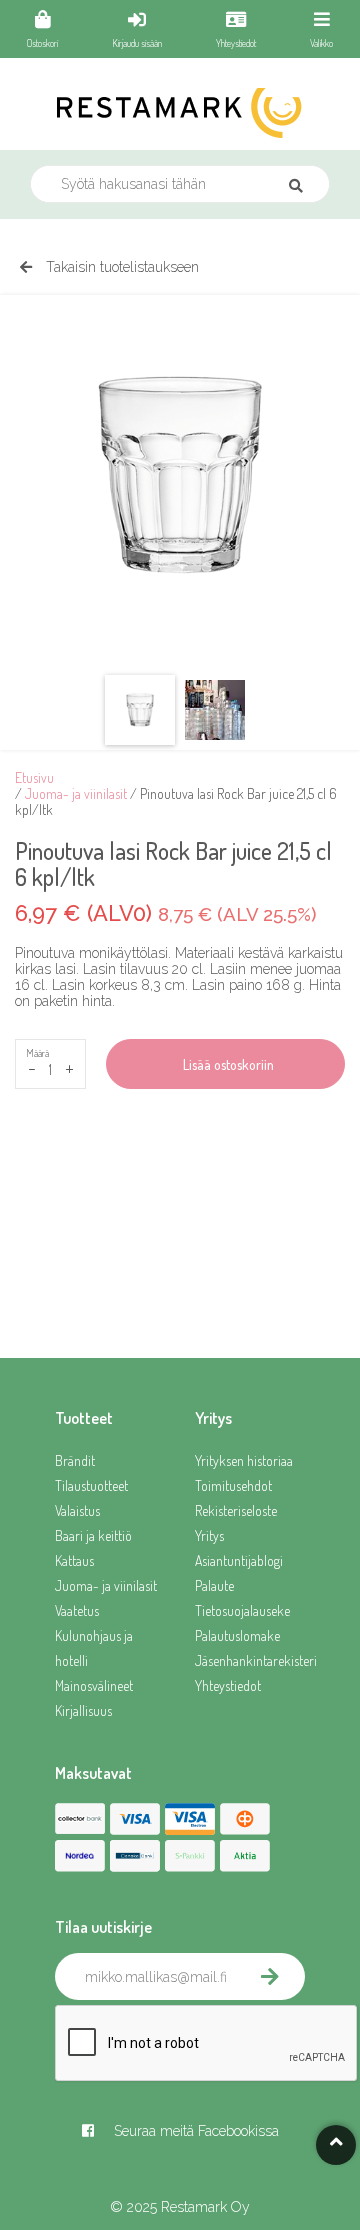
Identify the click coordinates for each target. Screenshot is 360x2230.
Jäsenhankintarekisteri (250, 1660)
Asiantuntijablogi (239, 1560)
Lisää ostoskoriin (225, 1064)
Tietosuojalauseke (242, 1610)
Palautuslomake (237, 1635)
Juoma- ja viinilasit (76, 793)
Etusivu (34, 777)
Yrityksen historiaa (244, 1460)
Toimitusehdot (233, 1485)
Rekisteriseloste (236, 1510)
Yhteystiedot (228, 1685)
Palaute (214, 1585)
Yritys (209, 1535)
